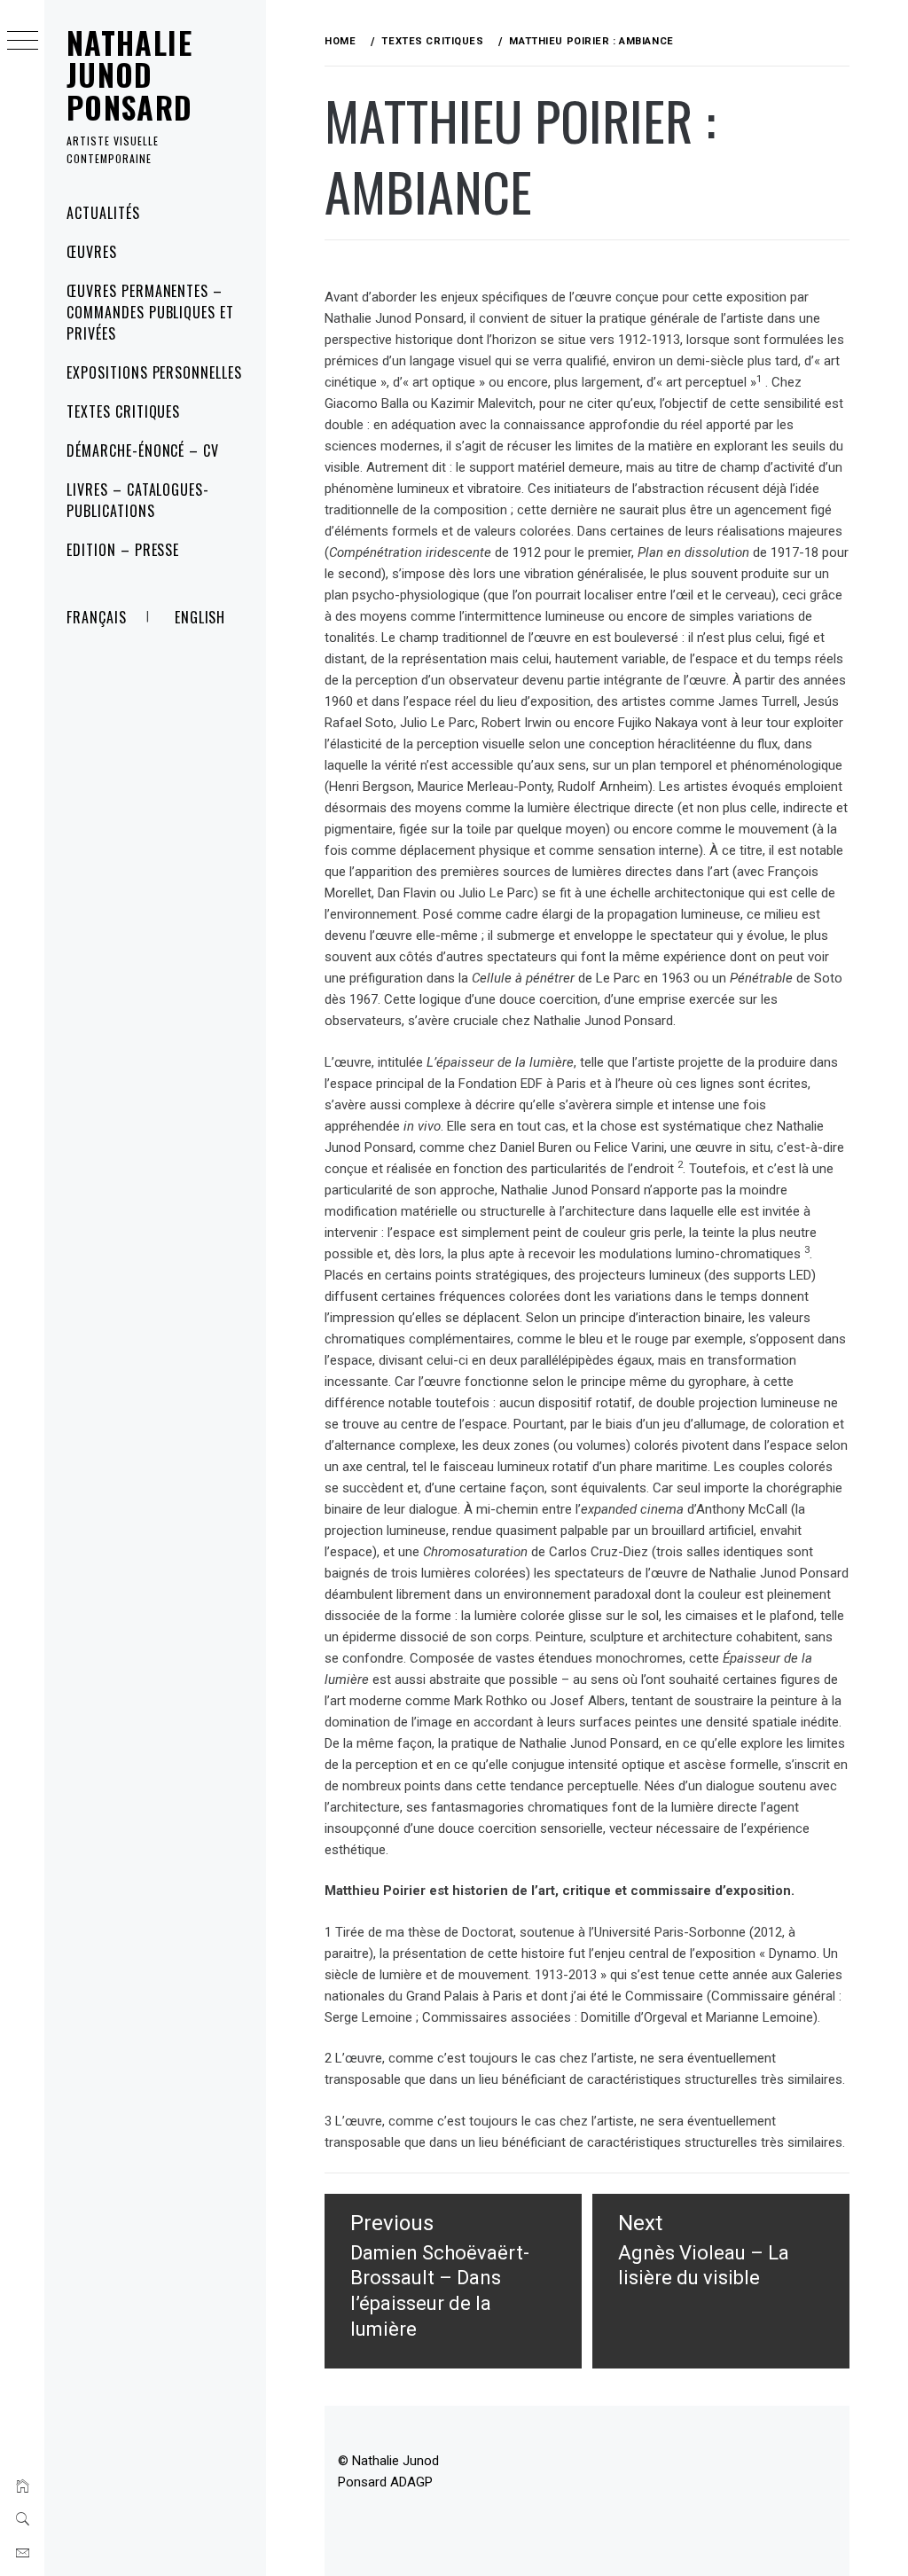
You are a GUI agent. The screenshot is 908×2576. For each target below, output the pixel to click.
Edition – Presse (123, 550)
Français (97, 617)
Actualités (103, 213)
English (200, 617)
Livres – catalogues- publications (138, 500)
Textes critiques (123, 411)
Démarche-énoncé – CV (143, 450)
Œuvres (92, 252)
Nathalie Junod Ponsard (130, 74)
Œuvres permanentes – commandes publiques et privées (150, 312)
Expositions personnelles (154, 372)
